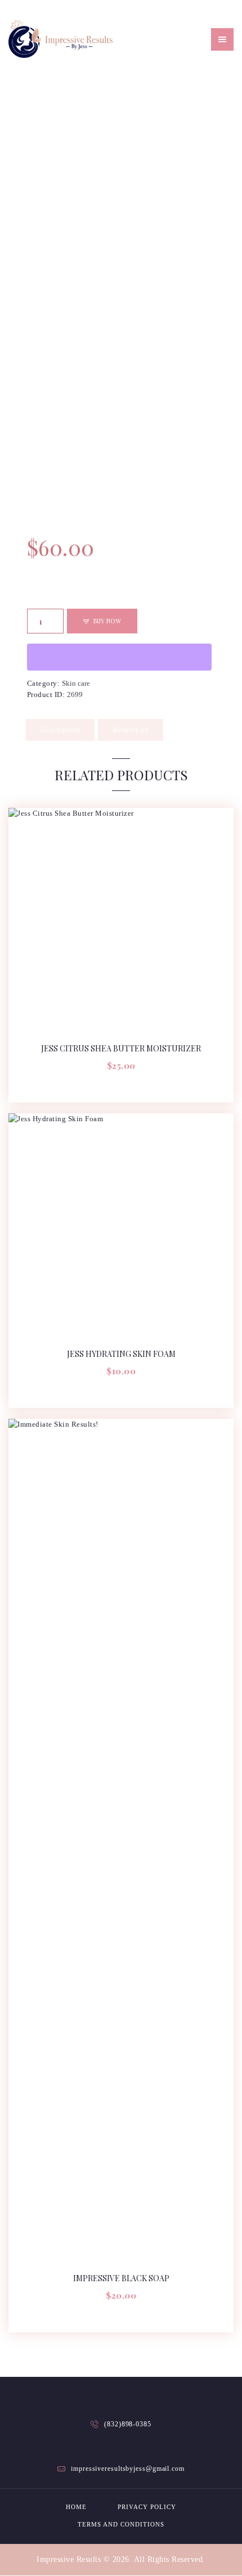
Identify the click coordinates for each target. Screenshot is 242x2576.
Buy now (107, 621)
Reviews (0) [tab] (131, 729)
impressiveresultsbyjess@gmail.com (128, 2469)
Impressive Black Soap (121, 2278)
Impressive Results (69, 2559)
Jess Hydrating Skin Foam (121, 1354)
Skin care (76, 683)
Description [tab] (60, 729)
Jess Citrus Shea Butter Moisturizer (121, 1049)
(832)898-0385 (128, 2424)
